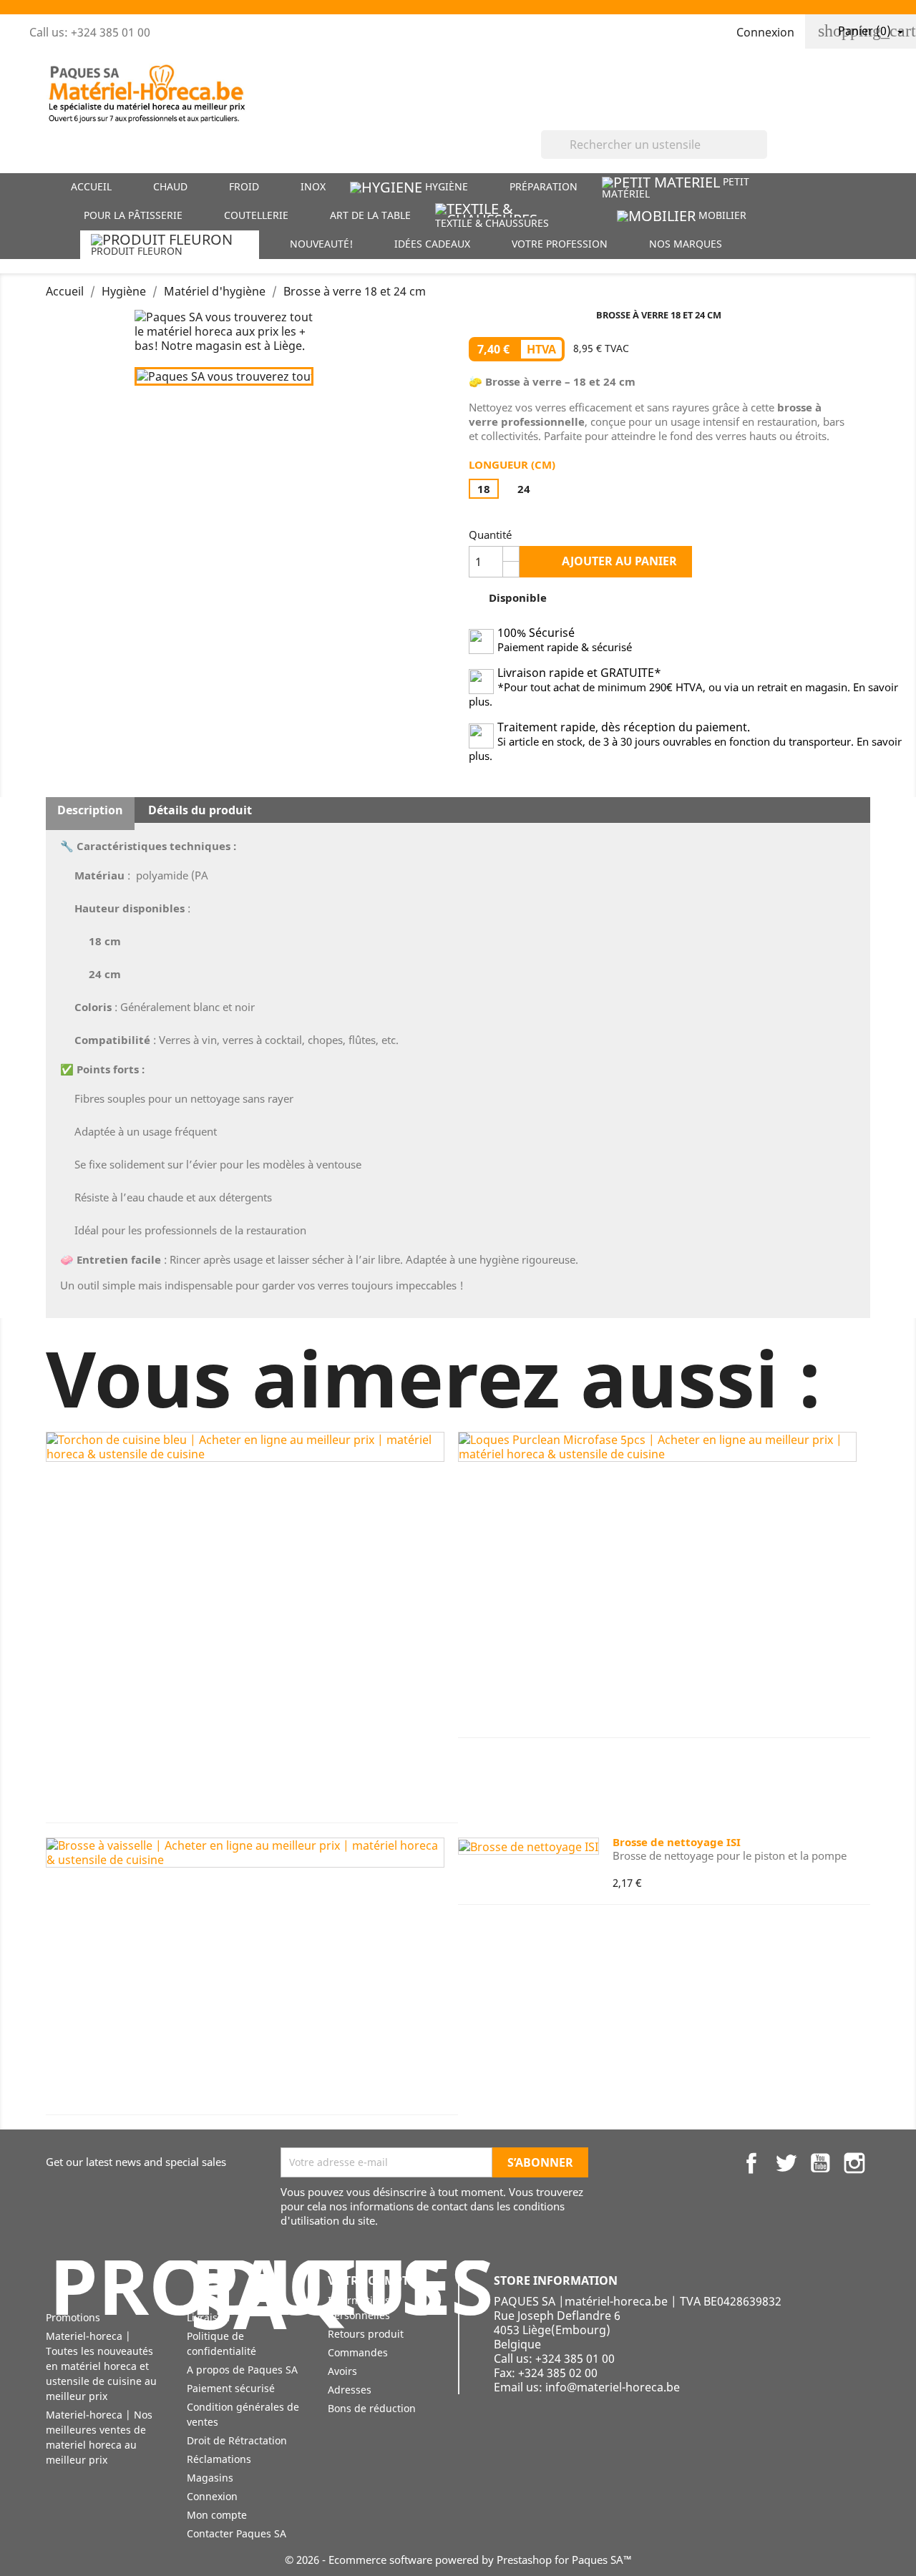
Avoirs (342, 2371)
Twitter (786, 2163)
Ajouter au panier (607, 561)
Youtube (820, 2163)
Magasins (210, 2478)
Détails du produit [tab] (200, 810)
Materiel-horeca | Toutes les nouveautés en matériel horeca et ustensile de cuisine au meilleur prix (101, 2366)
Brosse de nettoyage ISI (677, 1842)
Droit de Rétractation (237, 2440)
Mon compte (217, 2515)
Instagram (854, 2163)
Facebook (751, 2163)
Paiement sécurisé (231, 2388)
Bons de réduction (372, 2408)
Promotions (73, 2317)
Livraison (208, 2317)
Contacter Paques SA (237, 2533)
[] (761, 155)
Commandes (358, 2352)
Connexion (212, 2496)
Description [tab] (90, 810)
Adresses (350, 2390)
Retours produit (366, 2334)
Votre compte (371, 2280)
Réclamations (219, 2459)
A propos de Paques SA (242, 2370)
